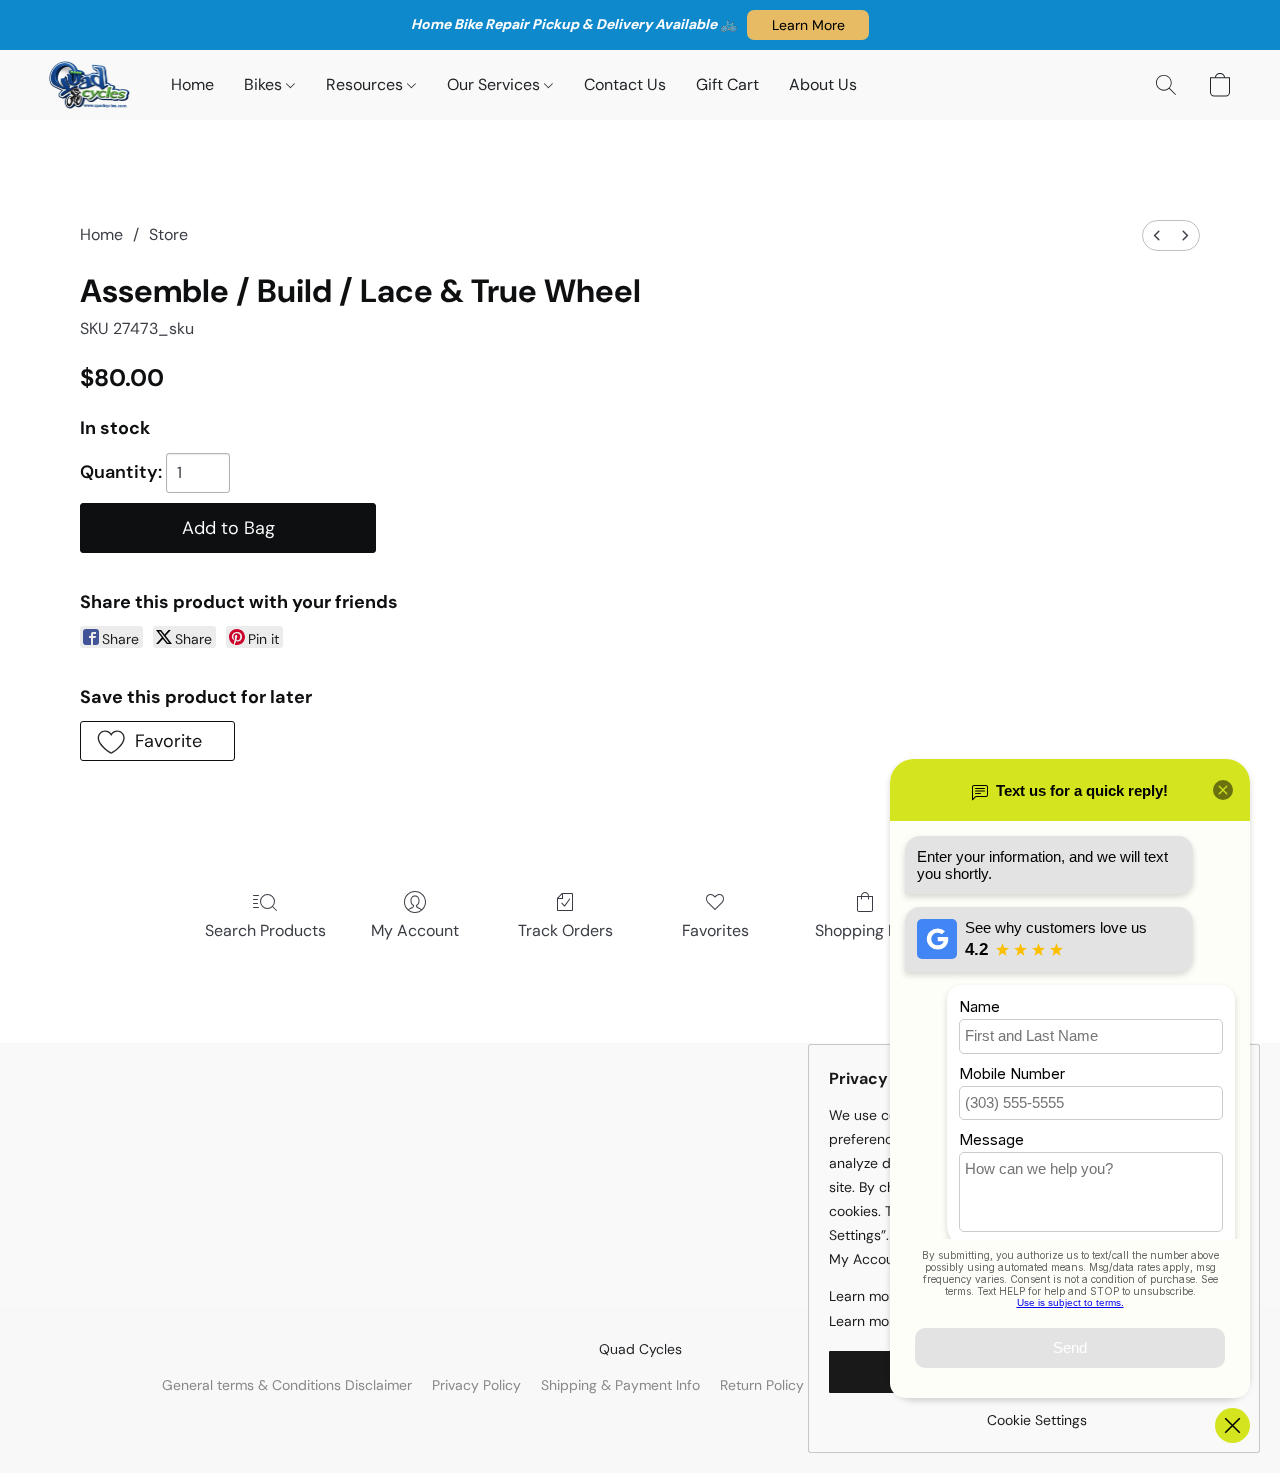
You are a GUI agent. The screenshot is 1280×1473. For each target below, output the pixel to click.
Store (168, 234)
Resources (366, 84)
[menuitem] (1157, 235)
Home (192, 84)
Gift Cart (727, 84)
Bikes (265, 84)
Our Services (495, 84)
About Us (823, 84)
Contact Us (625, 84)
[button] (808, 25)
